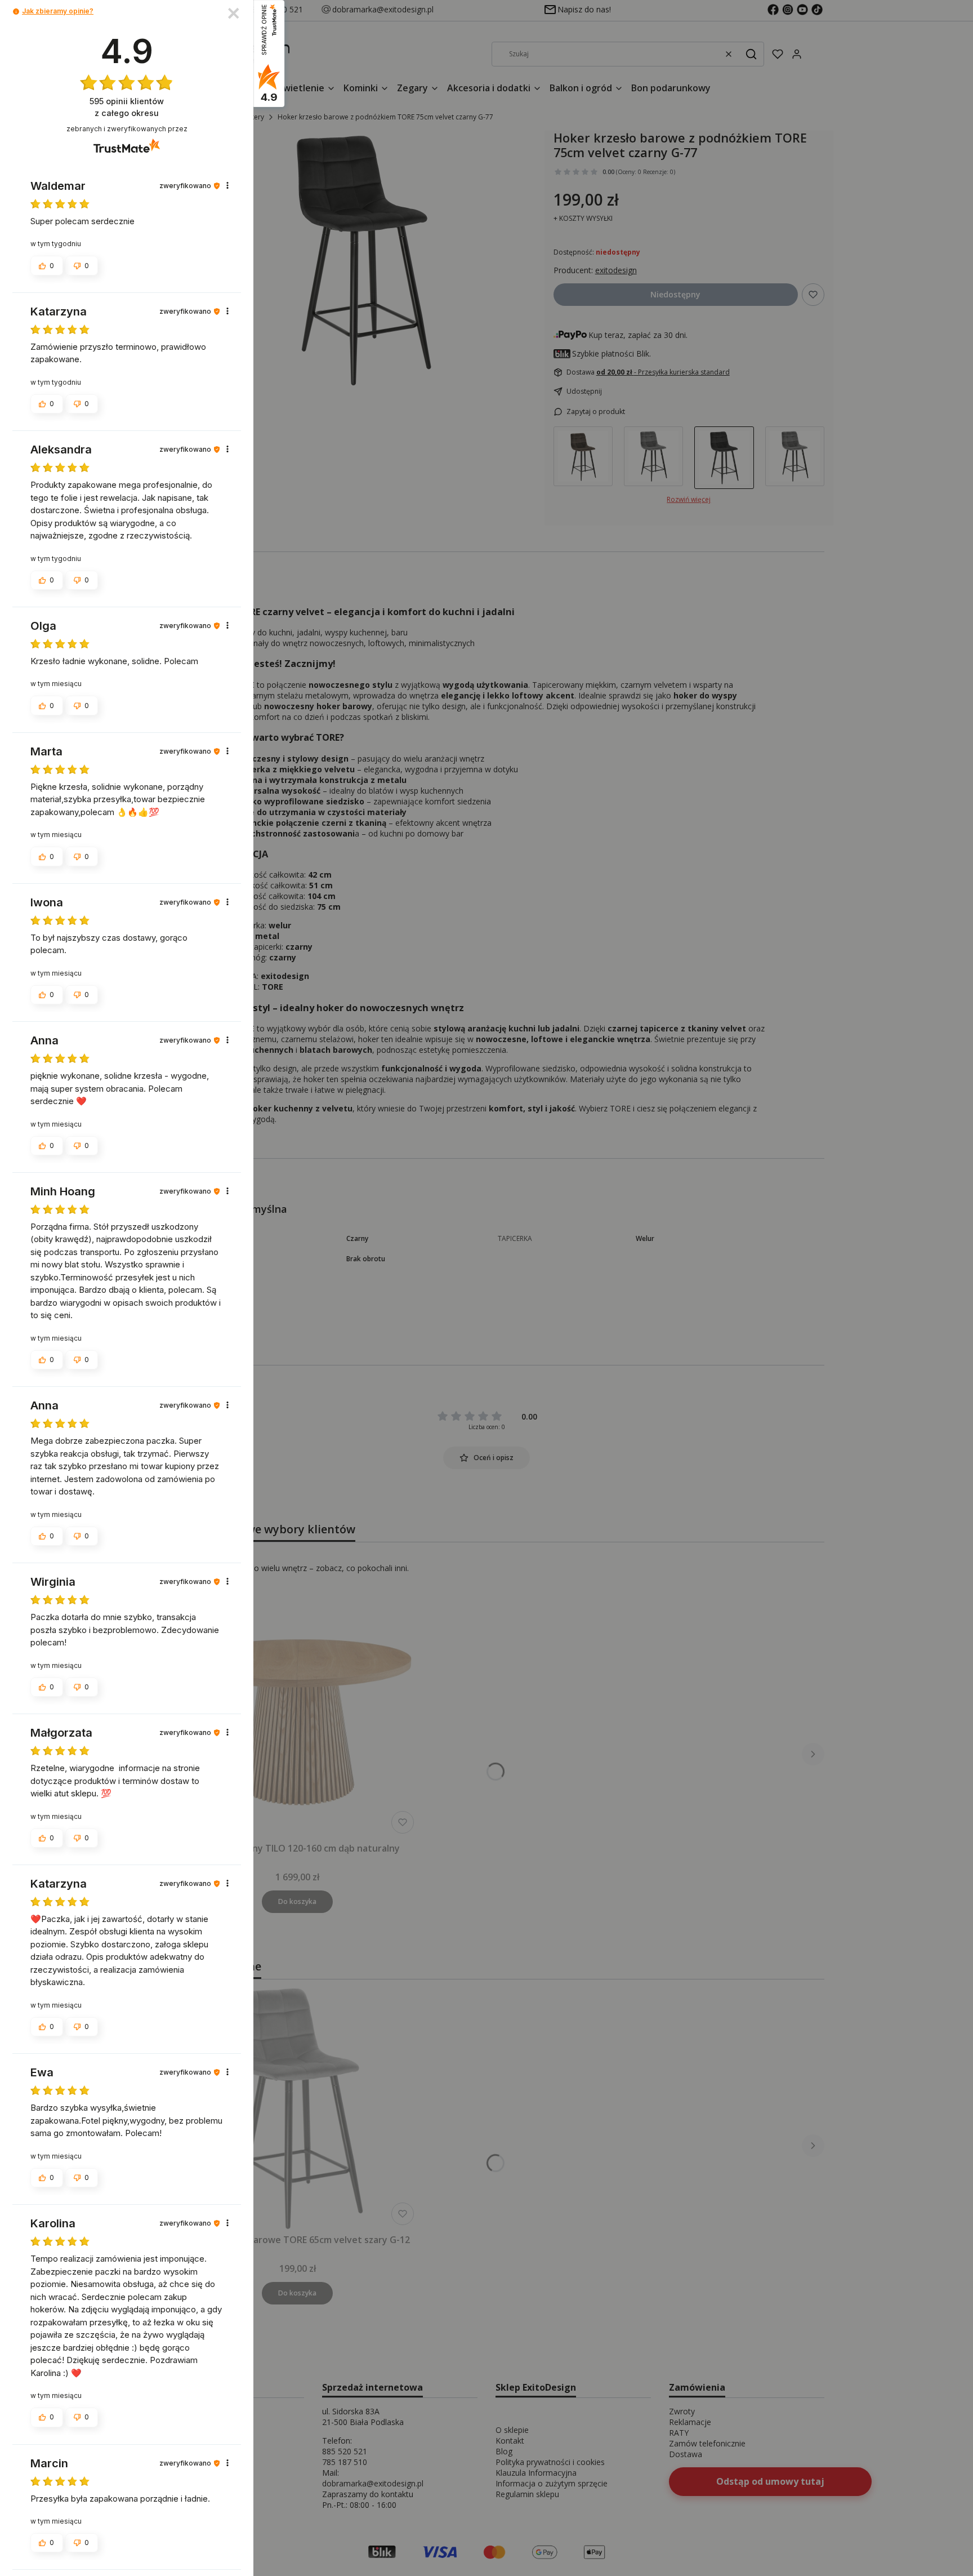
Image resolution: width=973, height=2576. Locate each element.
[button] (16, 12)
